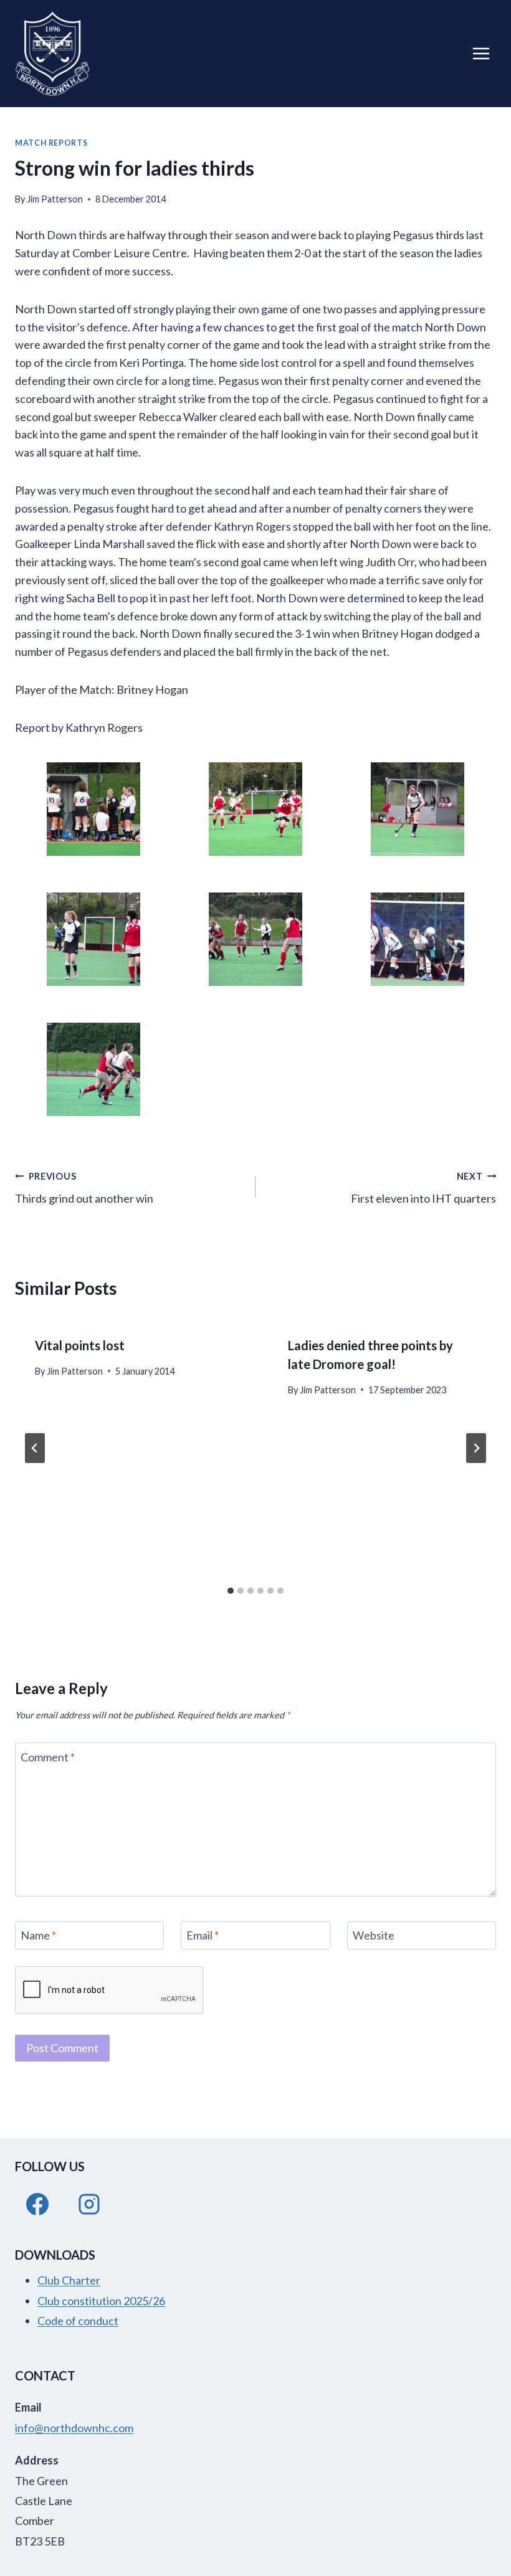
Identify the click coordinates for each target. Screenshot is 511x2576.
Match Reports (51, 143)
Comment (48, 1757)
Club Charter (69, 2280)
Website (374, 1935)
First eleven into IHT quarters (423, 1188)
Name (38, 1935)
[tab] (231, 1591)
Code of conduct (78, 2321)
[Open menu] (481, 53)
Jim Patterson (55, 199)
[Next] (476, 1448)
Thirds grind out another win (84, 1188)
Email (203, 1935)
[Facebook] (37, 2204)
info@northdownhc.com (74, 2428)
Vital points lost (80, 1345)
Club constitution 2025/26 (101, 2301)
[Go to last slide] (35, 1448)
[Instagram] (89, 2204)
